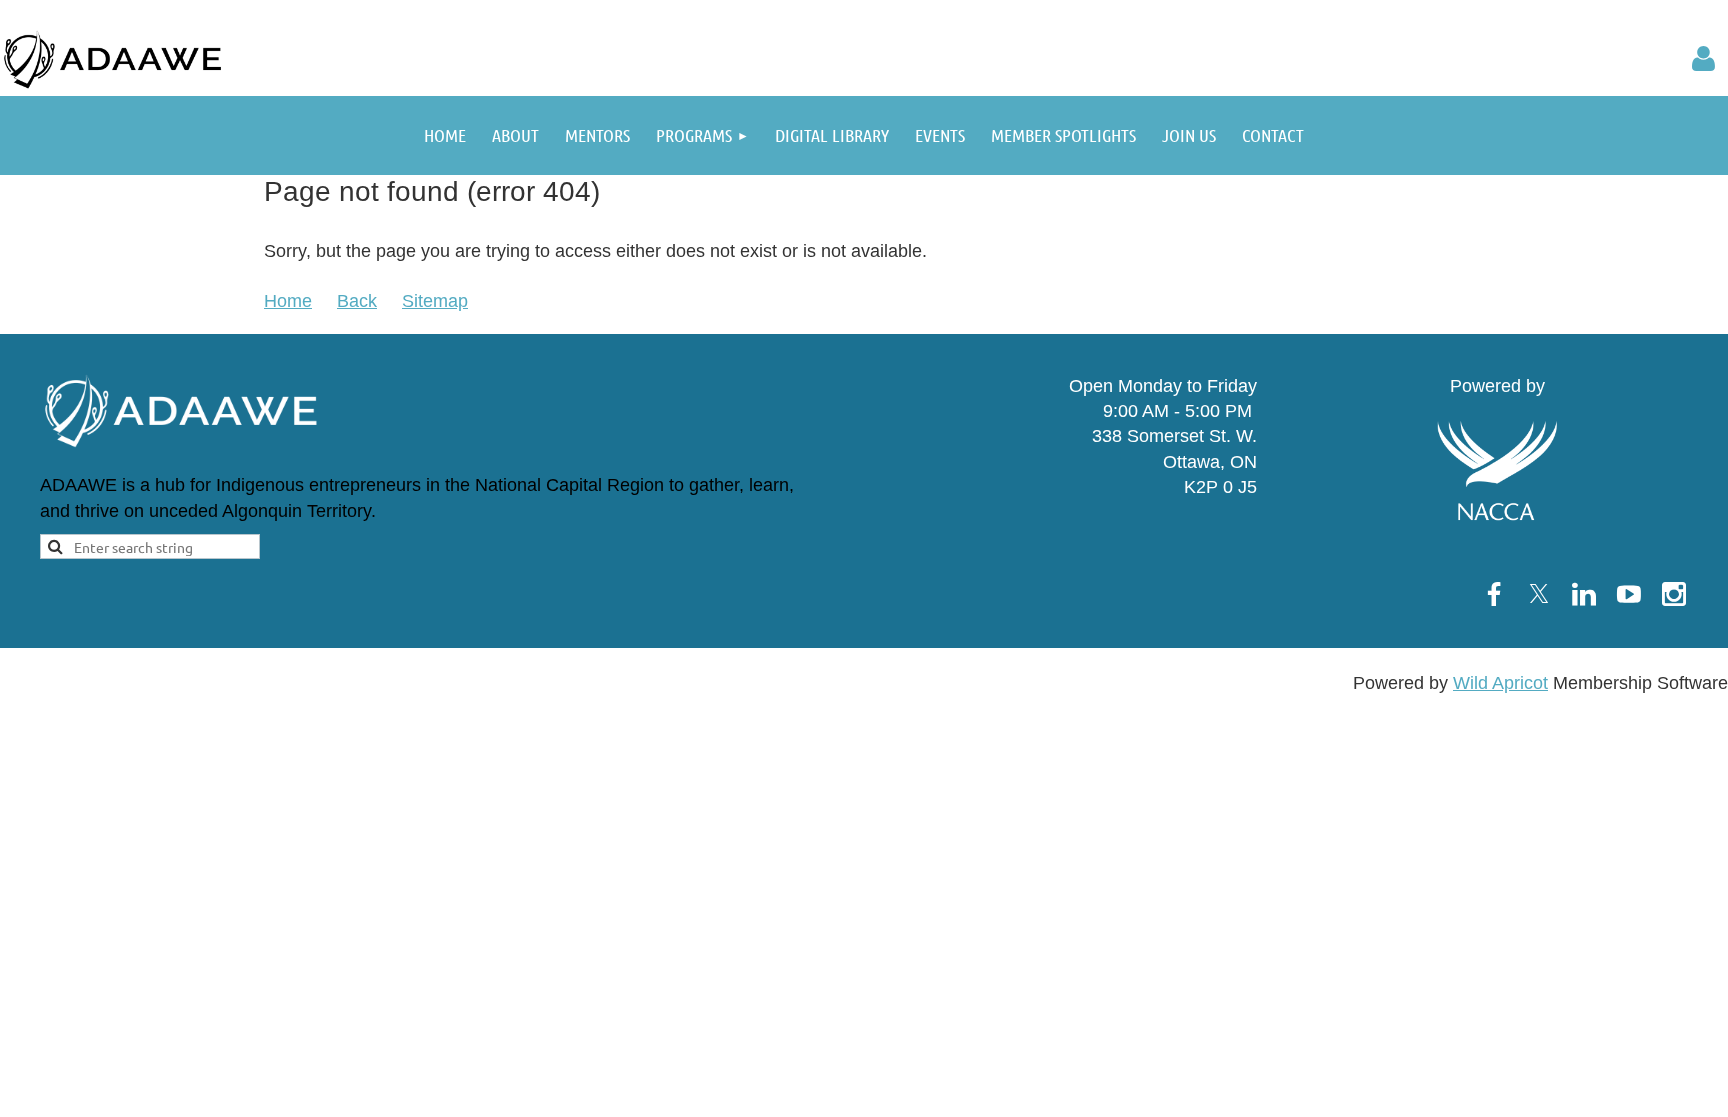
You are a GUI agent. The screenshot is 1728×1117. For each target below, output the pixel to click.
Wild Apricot (1500, 683)
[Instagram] (1674, 594)
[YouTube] (1629, 594)
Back (357, 301)
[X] (1539, 594)
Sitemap (435, 301)
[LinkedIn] (1584, 594)
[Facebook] (1494, 594)
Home (288, 301)
